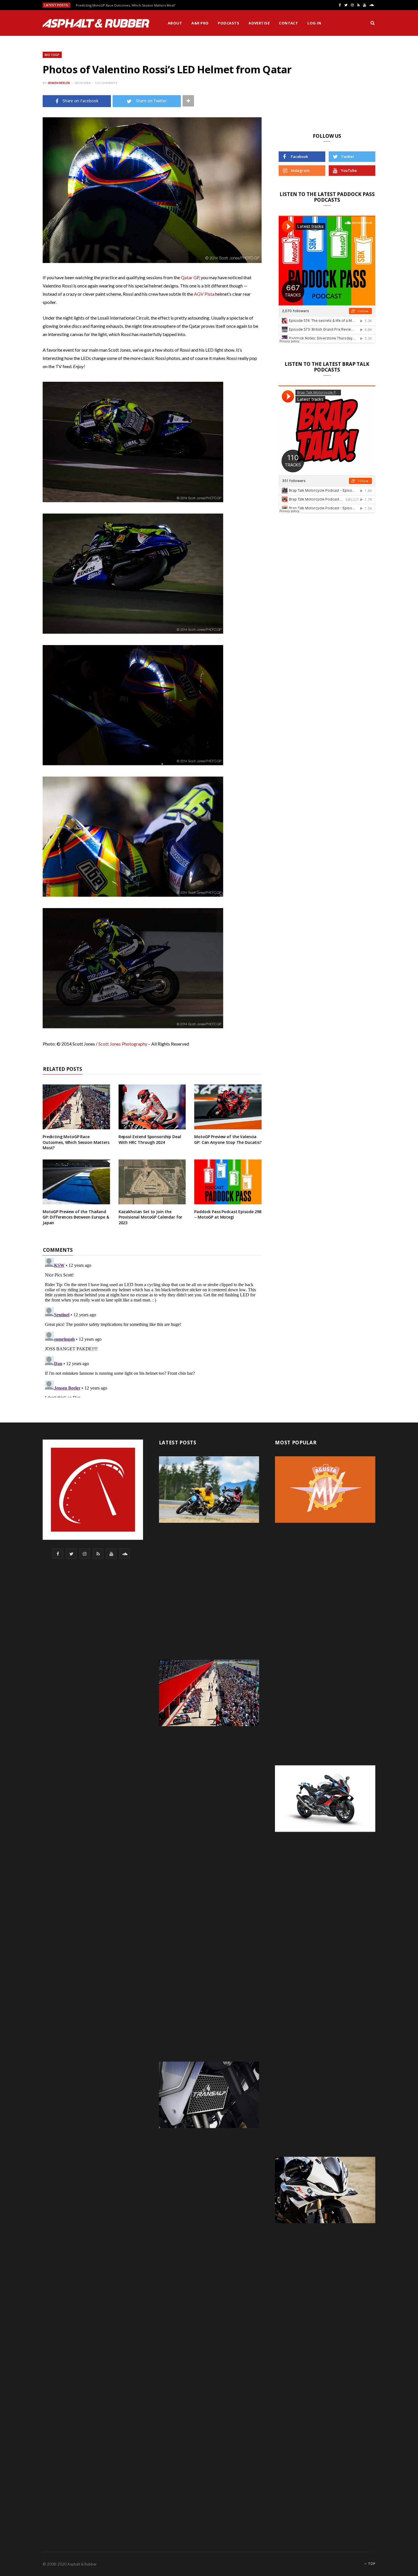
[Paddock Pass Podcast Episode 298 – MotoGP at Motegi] (228, 1182)
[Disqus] (152, 1326)
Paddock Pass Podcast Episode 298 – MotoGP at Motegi (228, 1214)
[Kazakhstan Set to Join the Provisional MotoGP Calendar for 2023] (152, 1182)
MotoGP (52, 55)
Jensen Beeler (59, 83)
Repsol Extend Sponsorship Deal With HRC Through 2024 (150, 1139)
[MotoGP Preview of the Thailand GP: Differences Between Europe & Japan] (76, 1182)
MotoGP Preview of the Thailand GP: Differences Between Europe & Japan (76, 1217)
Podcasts (228, 23)
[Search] (373, 23)
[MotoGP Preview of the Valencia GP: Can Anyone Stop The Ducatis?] (228, 1107)
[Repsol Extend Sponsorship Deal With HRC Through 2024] (152, 1107)
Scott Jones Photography (123, 1044)
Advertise (259, 23)
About (175, 23)
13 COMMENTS (106, 83)
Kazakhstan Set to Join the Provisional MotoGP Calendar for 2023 (151, 1217)
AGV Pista (204, 294)
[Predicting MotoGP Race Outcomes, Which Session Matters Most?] (76, 1107)
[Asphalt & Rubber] (96, 23)
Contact (288, 23)
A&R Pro (200, 23)
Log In (314, 23)
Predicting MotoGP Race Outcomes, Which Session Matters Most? (126, 5)
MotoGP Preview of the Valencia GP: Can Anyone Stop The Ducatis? (228, 1139)
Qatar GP (190, 277)
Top (371, 2564)
